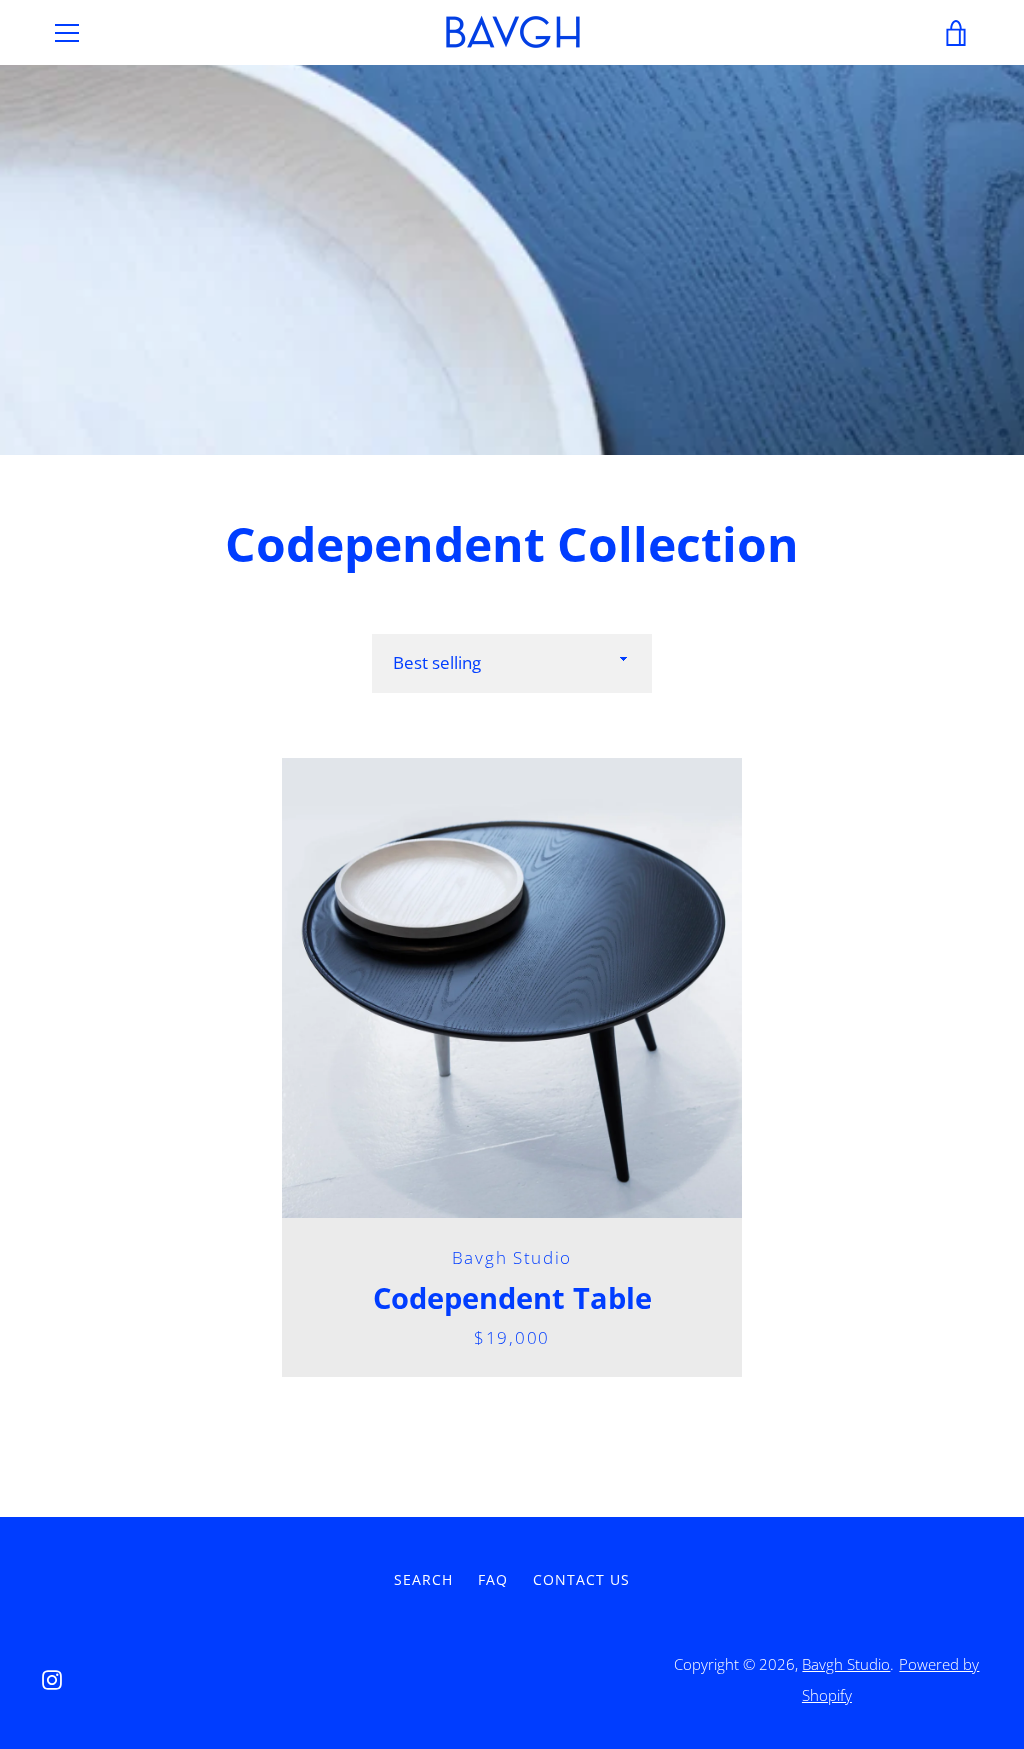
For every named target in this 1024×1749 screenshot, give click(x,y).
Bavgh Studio (846, 1664)
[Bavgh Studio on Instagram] (52, 1677)
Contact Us (581, 1579)
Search (423, 1579)
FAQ (493, 1579)
